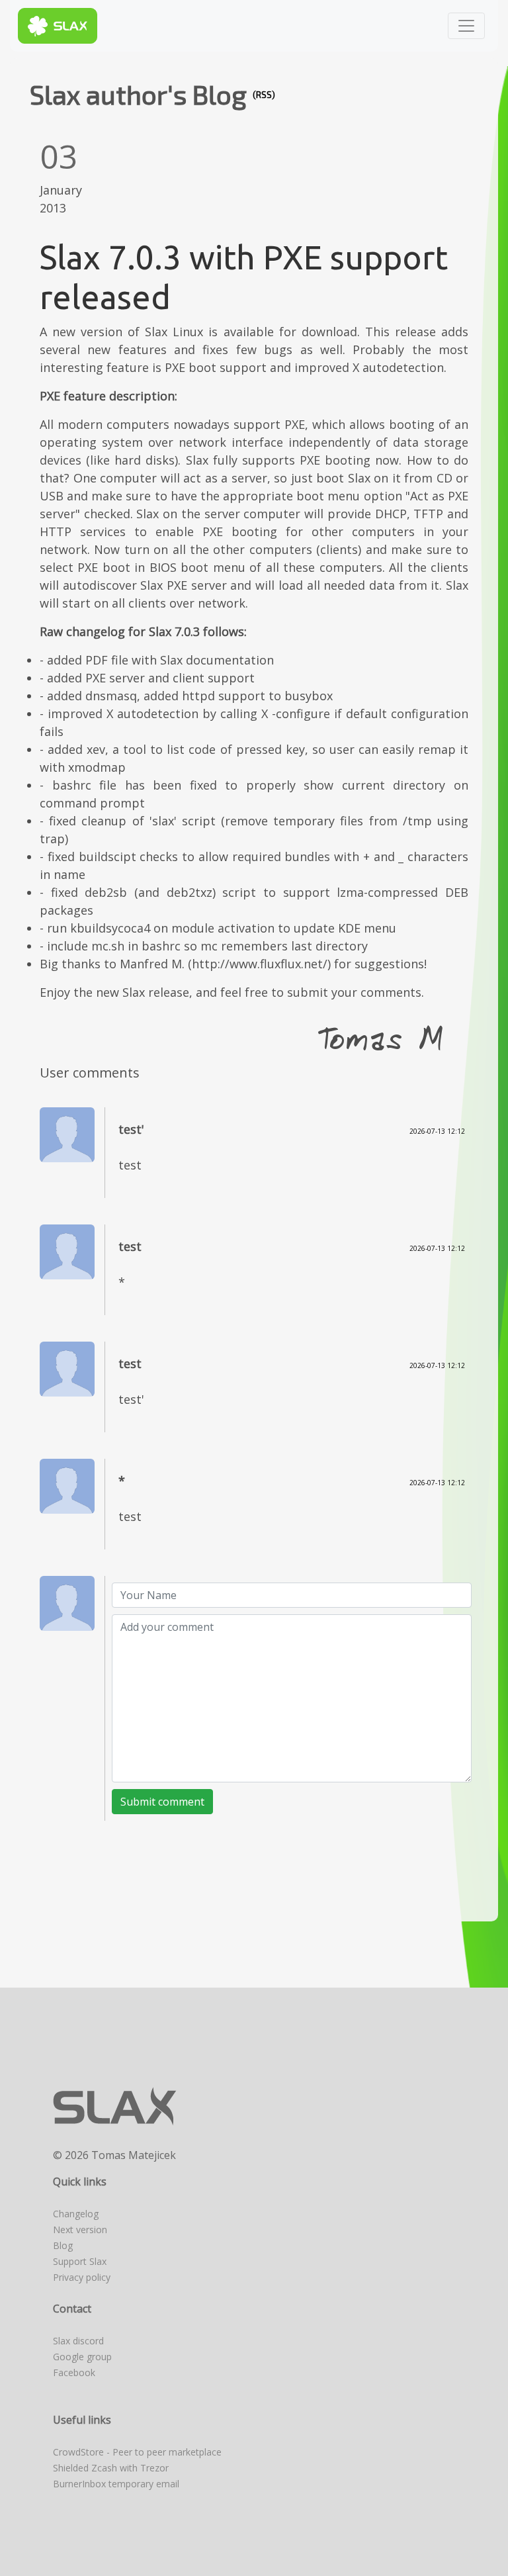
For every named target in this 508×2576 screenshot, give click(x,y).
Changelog (76, 2214)
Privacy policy (82, 2277)
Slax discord (78, 2341)
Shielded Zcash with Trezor (111, 2468)
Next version (80, 2230)
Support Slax (80, 2261)
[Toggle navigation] (466, 26)
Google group (82, 2357)
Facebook (74, 2372)
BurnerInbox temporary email (116, 2484)
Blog (63, 2245)
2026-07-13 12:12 (437, 1131)
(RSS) (264, 95)
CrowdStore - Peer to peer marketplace (137, 2452)
